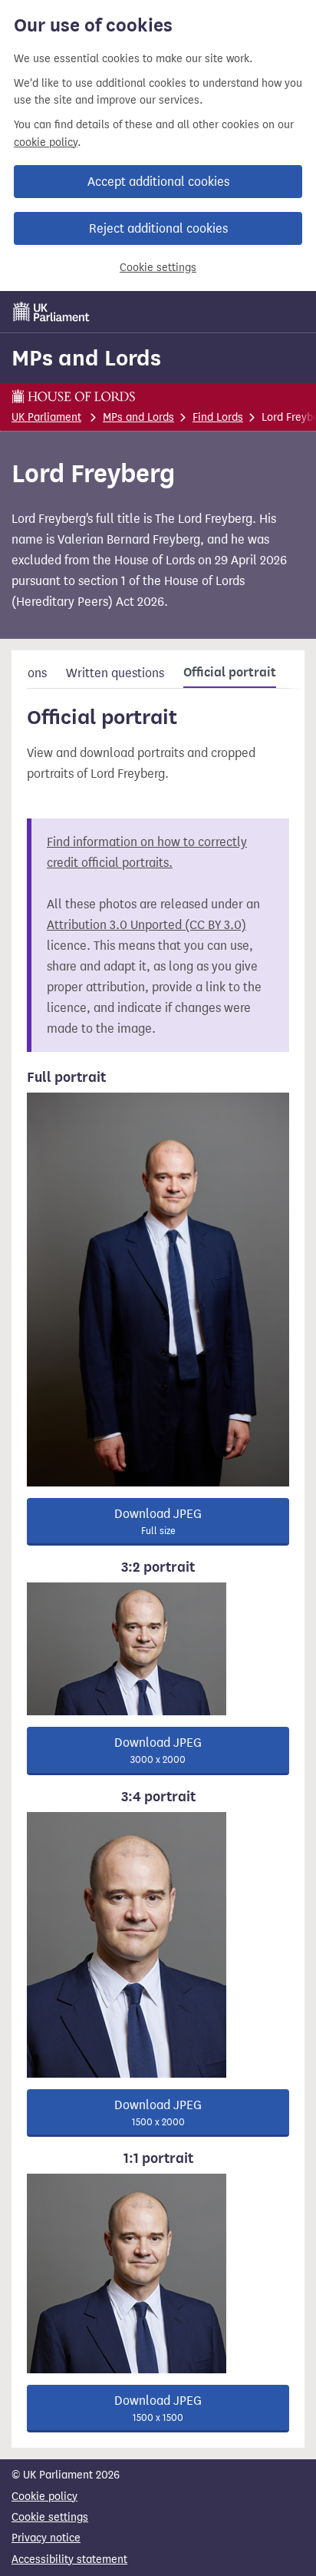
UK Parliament (46, 417)
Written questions (115, 673)
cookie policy (46, 142)
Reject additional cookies (158, 228)
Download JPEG (158, 1521)
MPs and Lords (86, 358)
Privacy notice (46, 2538)
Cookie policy (44, 2497)
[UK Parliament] (51, 312)
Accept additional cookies (158, 182)
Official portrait (230, 673)
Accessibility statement (69, 2559)
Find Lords (218, 417)
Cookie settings (158, 268)
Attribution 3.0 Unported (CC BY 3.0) (146, 925)
